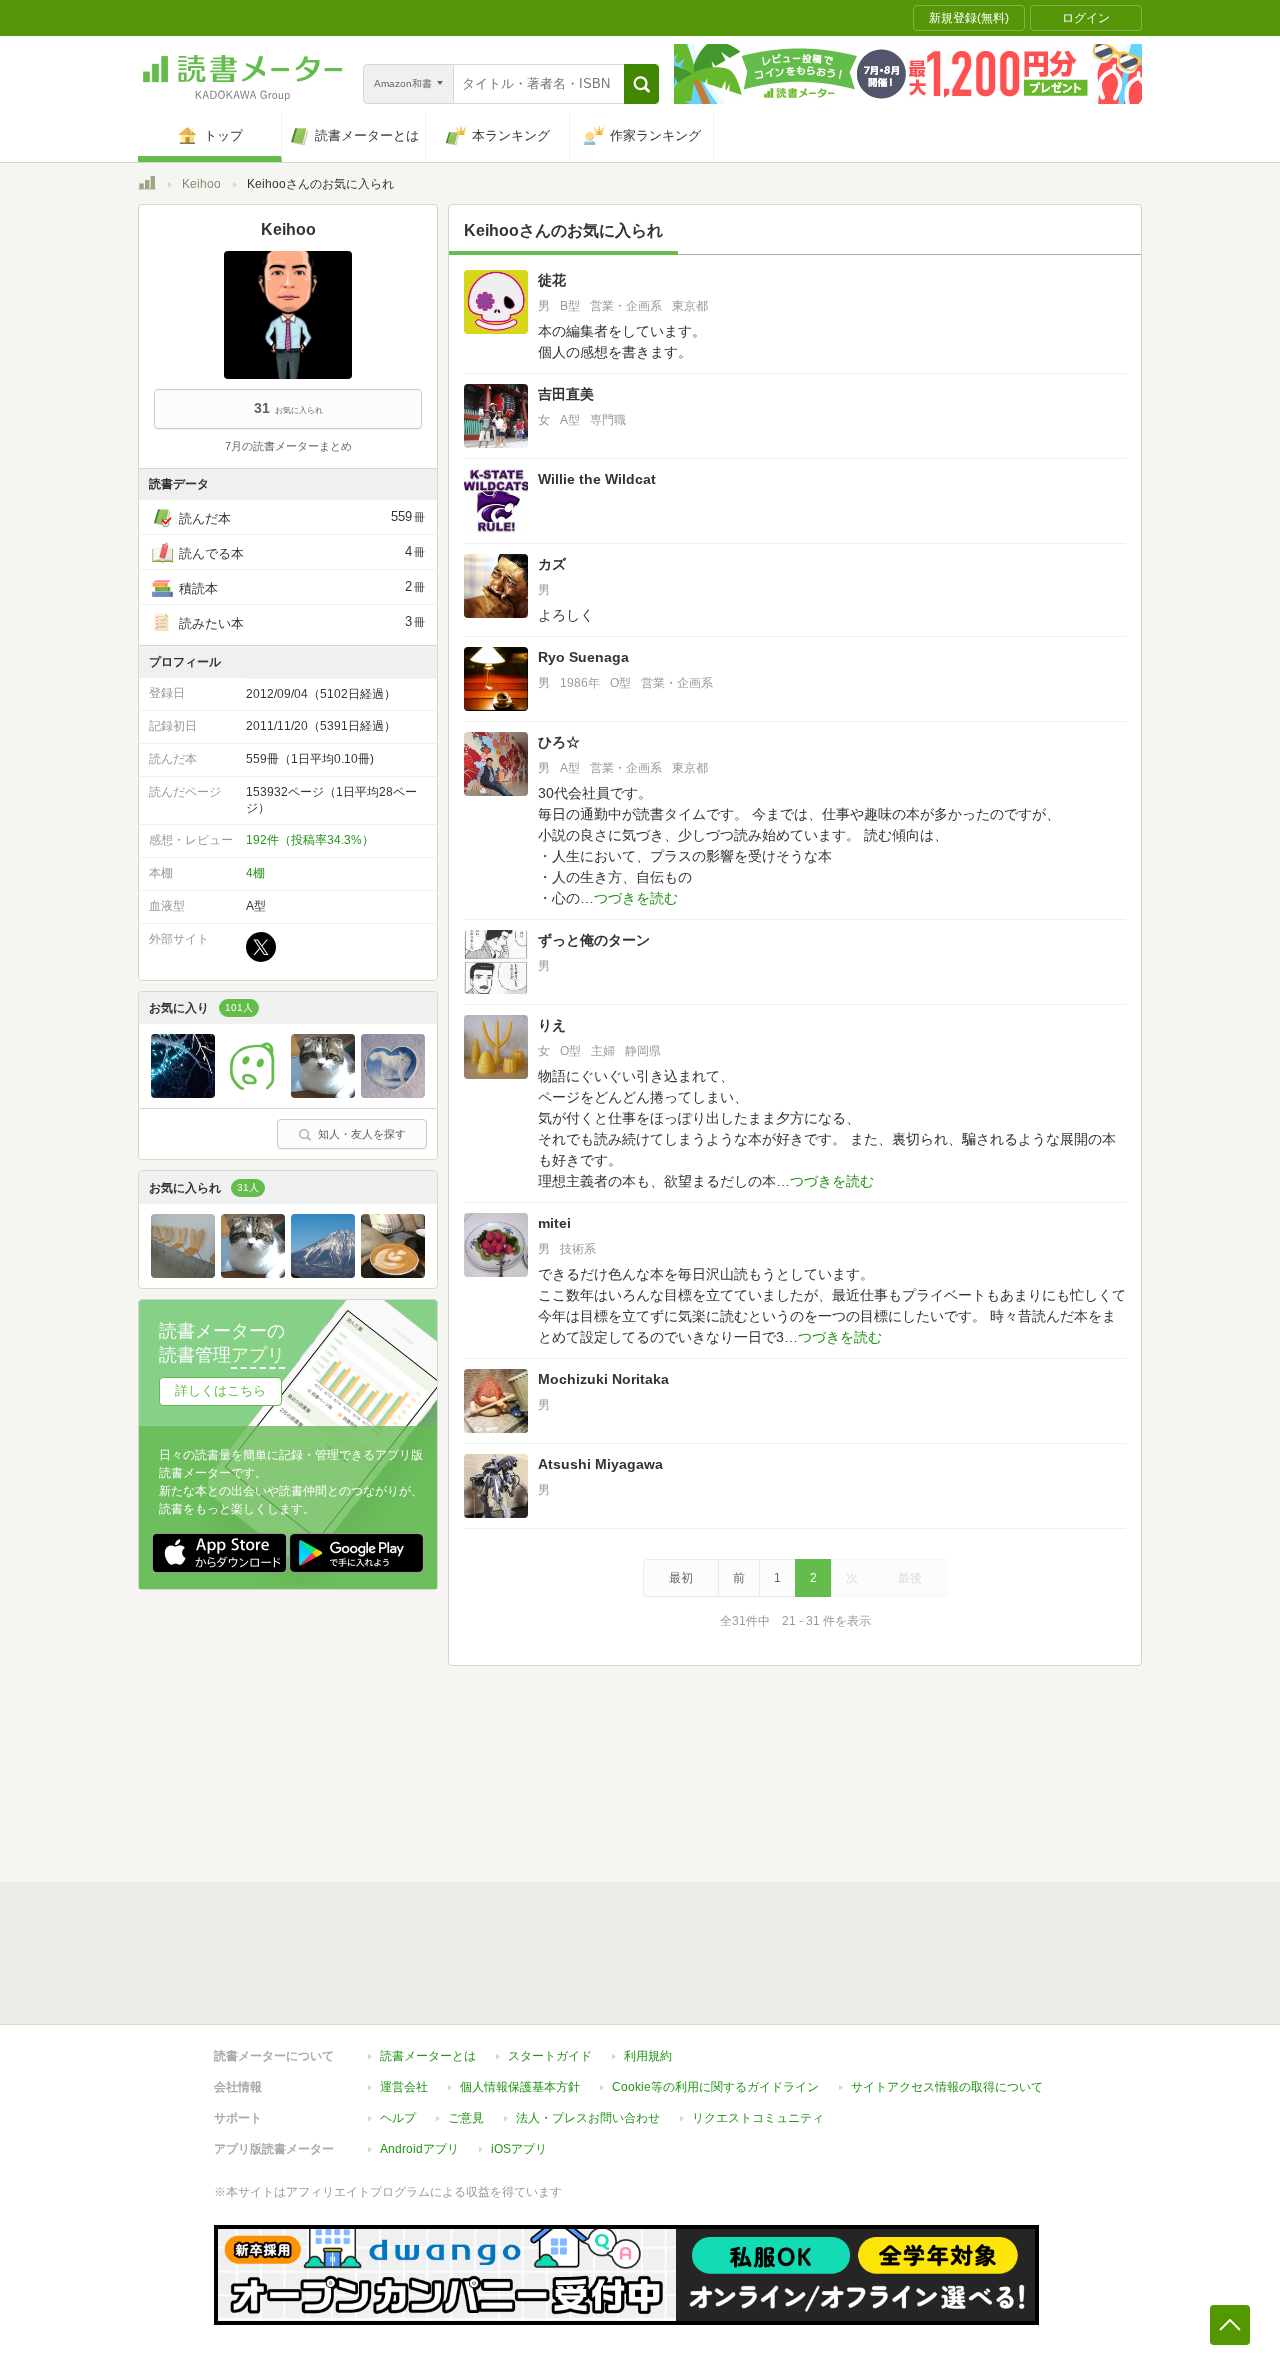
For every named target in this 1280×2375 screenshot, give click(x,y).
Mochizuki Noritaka (603, 1379)
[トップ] (147, 186)
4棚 (255, 873)
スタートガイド (550, 2056)
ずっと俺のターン (594, 940)
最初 (681, 1578)
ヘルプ (398, 2118)
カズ (552, 564)
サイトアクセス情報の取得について (947, 2087)
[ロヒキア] (393, 1273)
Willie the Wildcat (597, 479)
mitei (554, 1223)
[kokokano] (183, 1093)
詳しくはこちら (220, 1390)
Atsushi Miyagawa (600, 1464)
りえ (552, 1025)
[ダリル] (183, 1273)
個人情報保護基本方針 (520, 2087)
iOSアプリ (519, 2149)
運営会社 (404, 2087)
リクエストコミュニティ (758, 2118)
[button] (641, 84)
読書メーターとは (428, 2056)
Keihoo (201, 184)
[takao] (253, 1093)
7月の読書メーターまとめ (288, 446)
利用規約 (648, 2056)
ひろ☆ (559, 742)
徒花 (552, 280)
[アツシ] (323, 1273)
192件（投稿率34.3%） (310, 840)
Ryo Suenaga (583, 657)
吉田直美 (566, 394)
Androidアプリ (419, 2149)
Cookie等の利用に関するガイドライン (715, 2087)
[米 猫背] (393, 1093)
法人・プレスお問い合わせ (588, 2118)
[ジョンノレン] (323, 1093)
